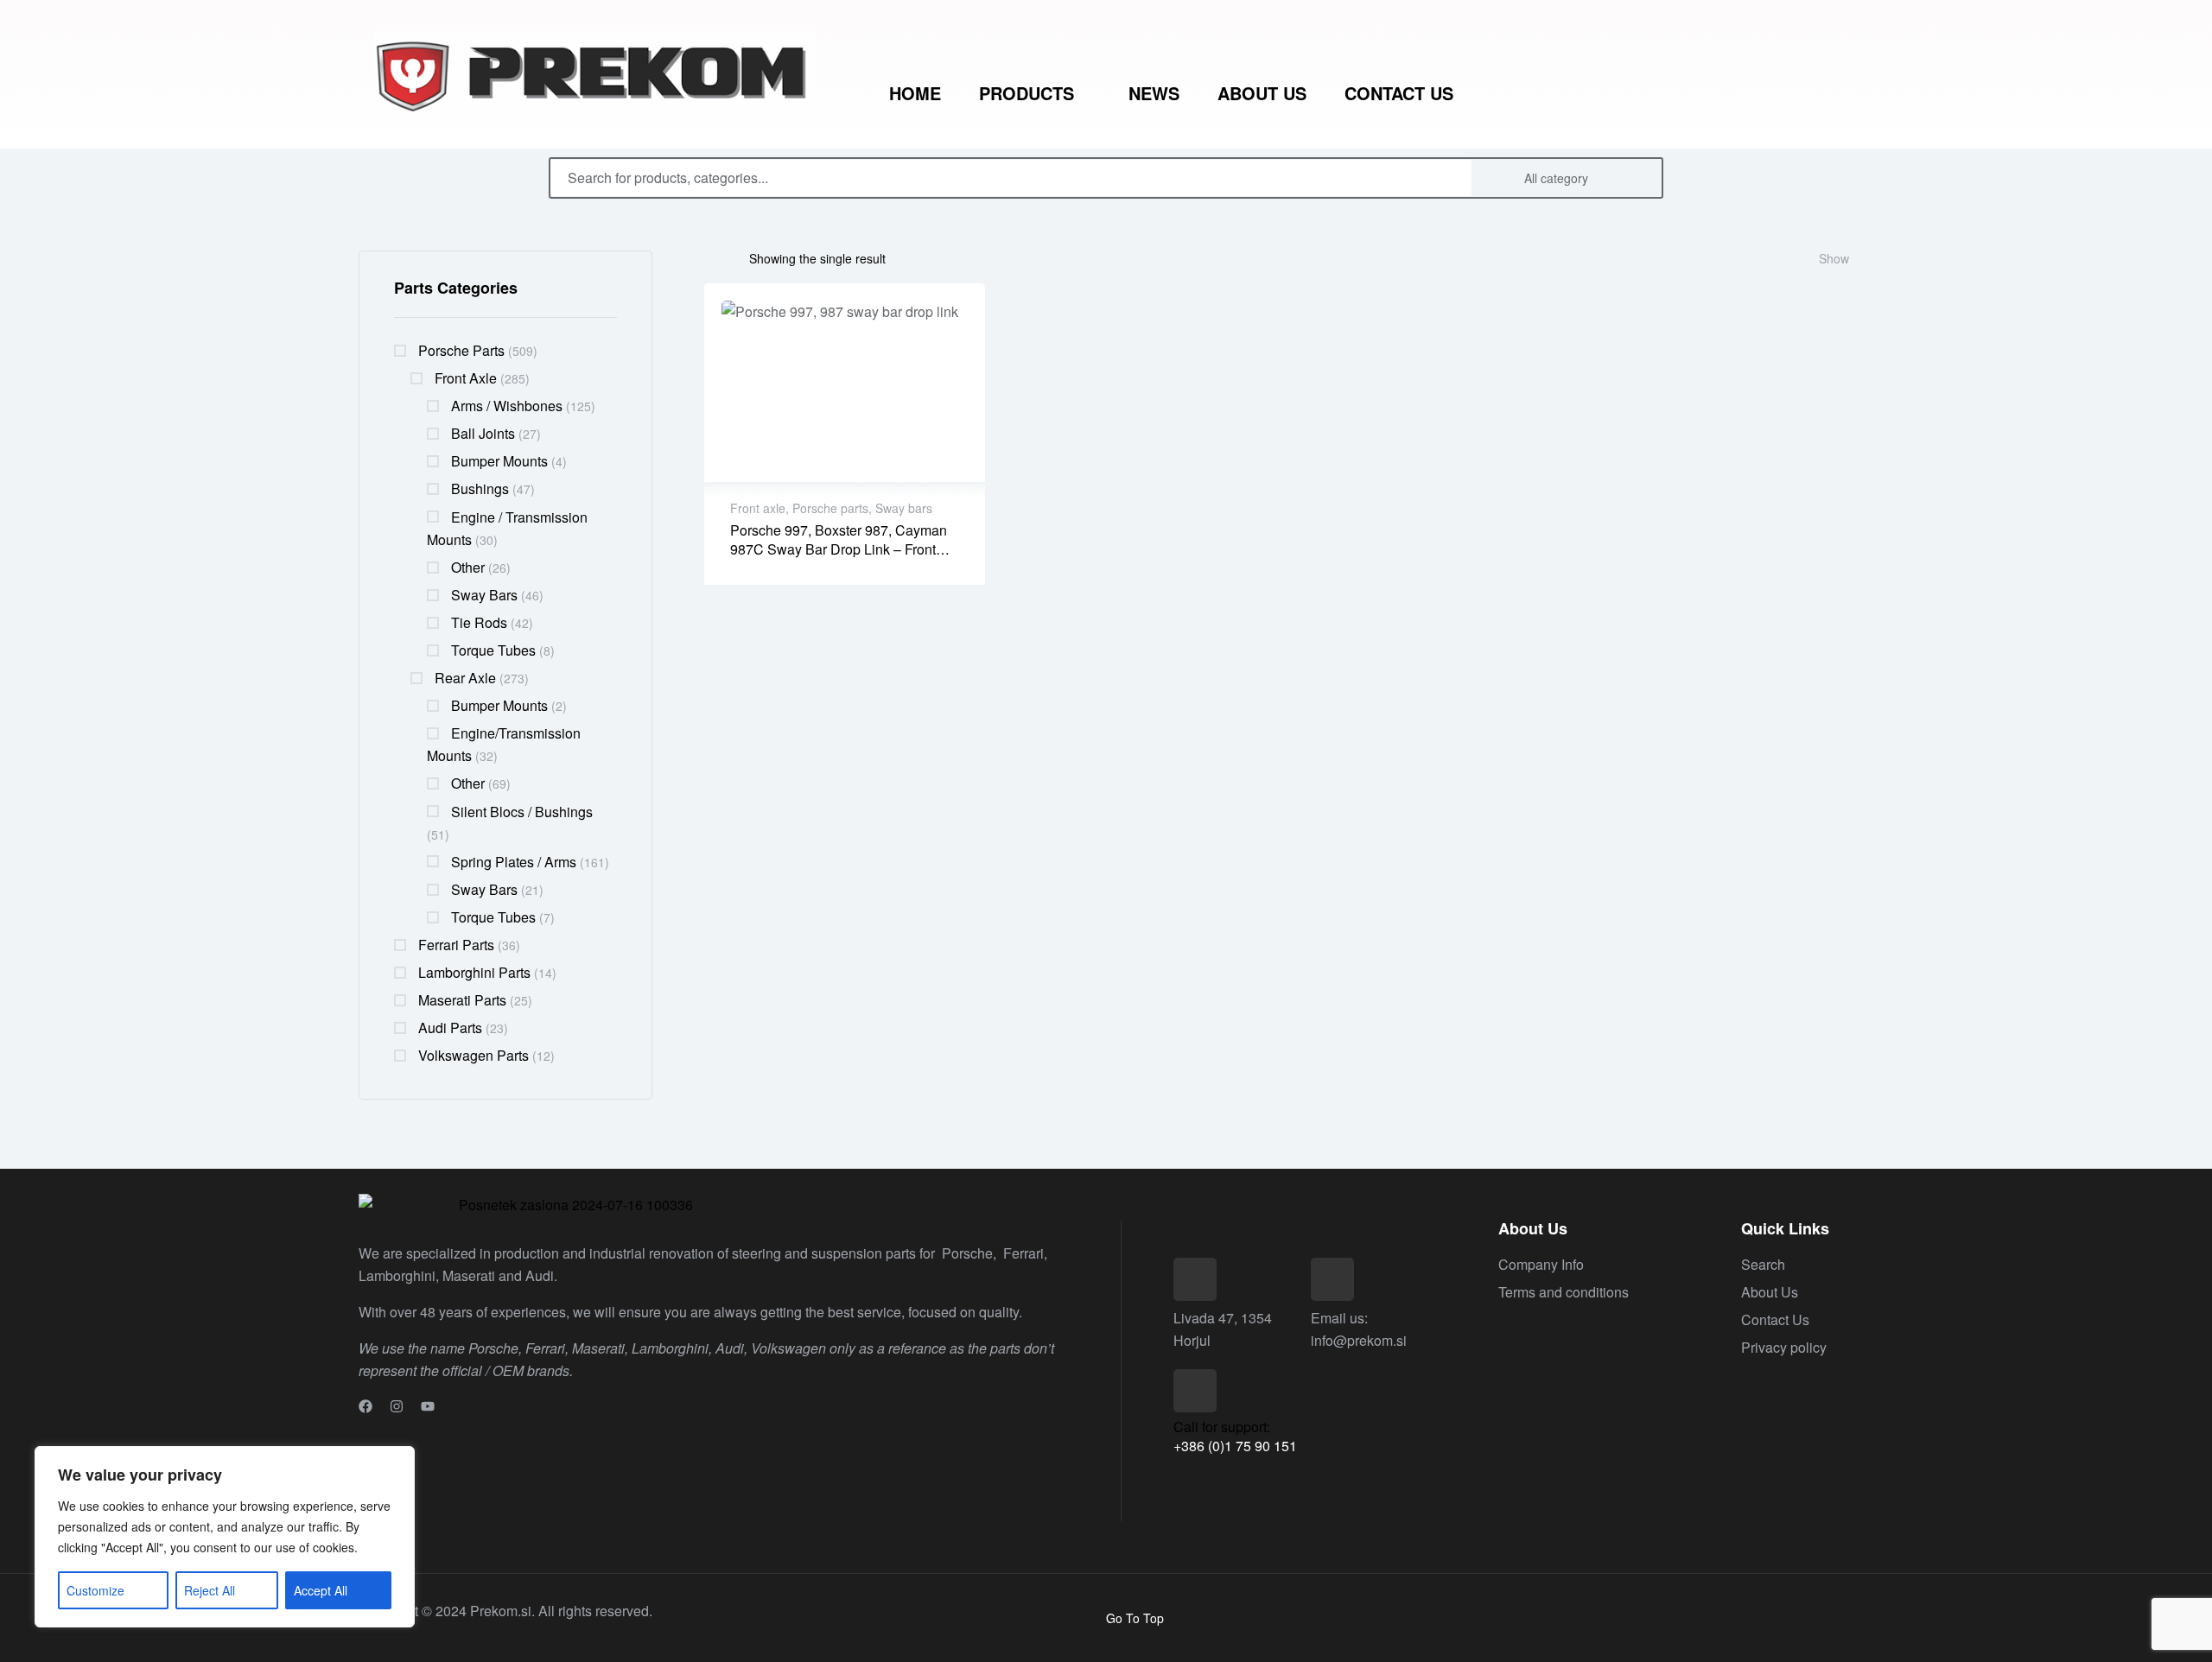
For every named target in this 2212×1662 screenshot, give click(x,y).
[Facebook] (365, 1406)
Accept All (321, 1590)
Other (468, 567)
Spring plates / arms (514, 862)
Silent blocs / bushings (522, 812)
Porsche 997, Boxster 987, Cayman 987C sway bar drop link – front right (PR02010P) (839, 549)
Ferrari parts (456, 945)
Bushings (480, 488)
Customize (95, 1590)
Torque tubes (493, 650)
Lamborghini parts (474, 972)
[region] (225, 1537)
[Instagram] (397, 1406)
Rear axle (465, 678)
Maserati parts (462, 1000)
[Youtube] (428, 1406)
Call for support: (1222, 1427)
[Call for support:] (1195, 1391)
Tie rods (479, 622)
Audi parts (450, 1028)
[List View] (709, 258)
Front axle (466, 378)
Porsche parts (461, 350)
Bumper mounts (499, 461)
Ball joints (483, 433)
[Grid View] (727, 258)
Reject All (210, 1590)
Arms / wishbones (507, 406)
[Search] (1638, 178)
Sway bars (484, 595)
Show (1834, 258)
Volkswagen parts (474, 1055)
